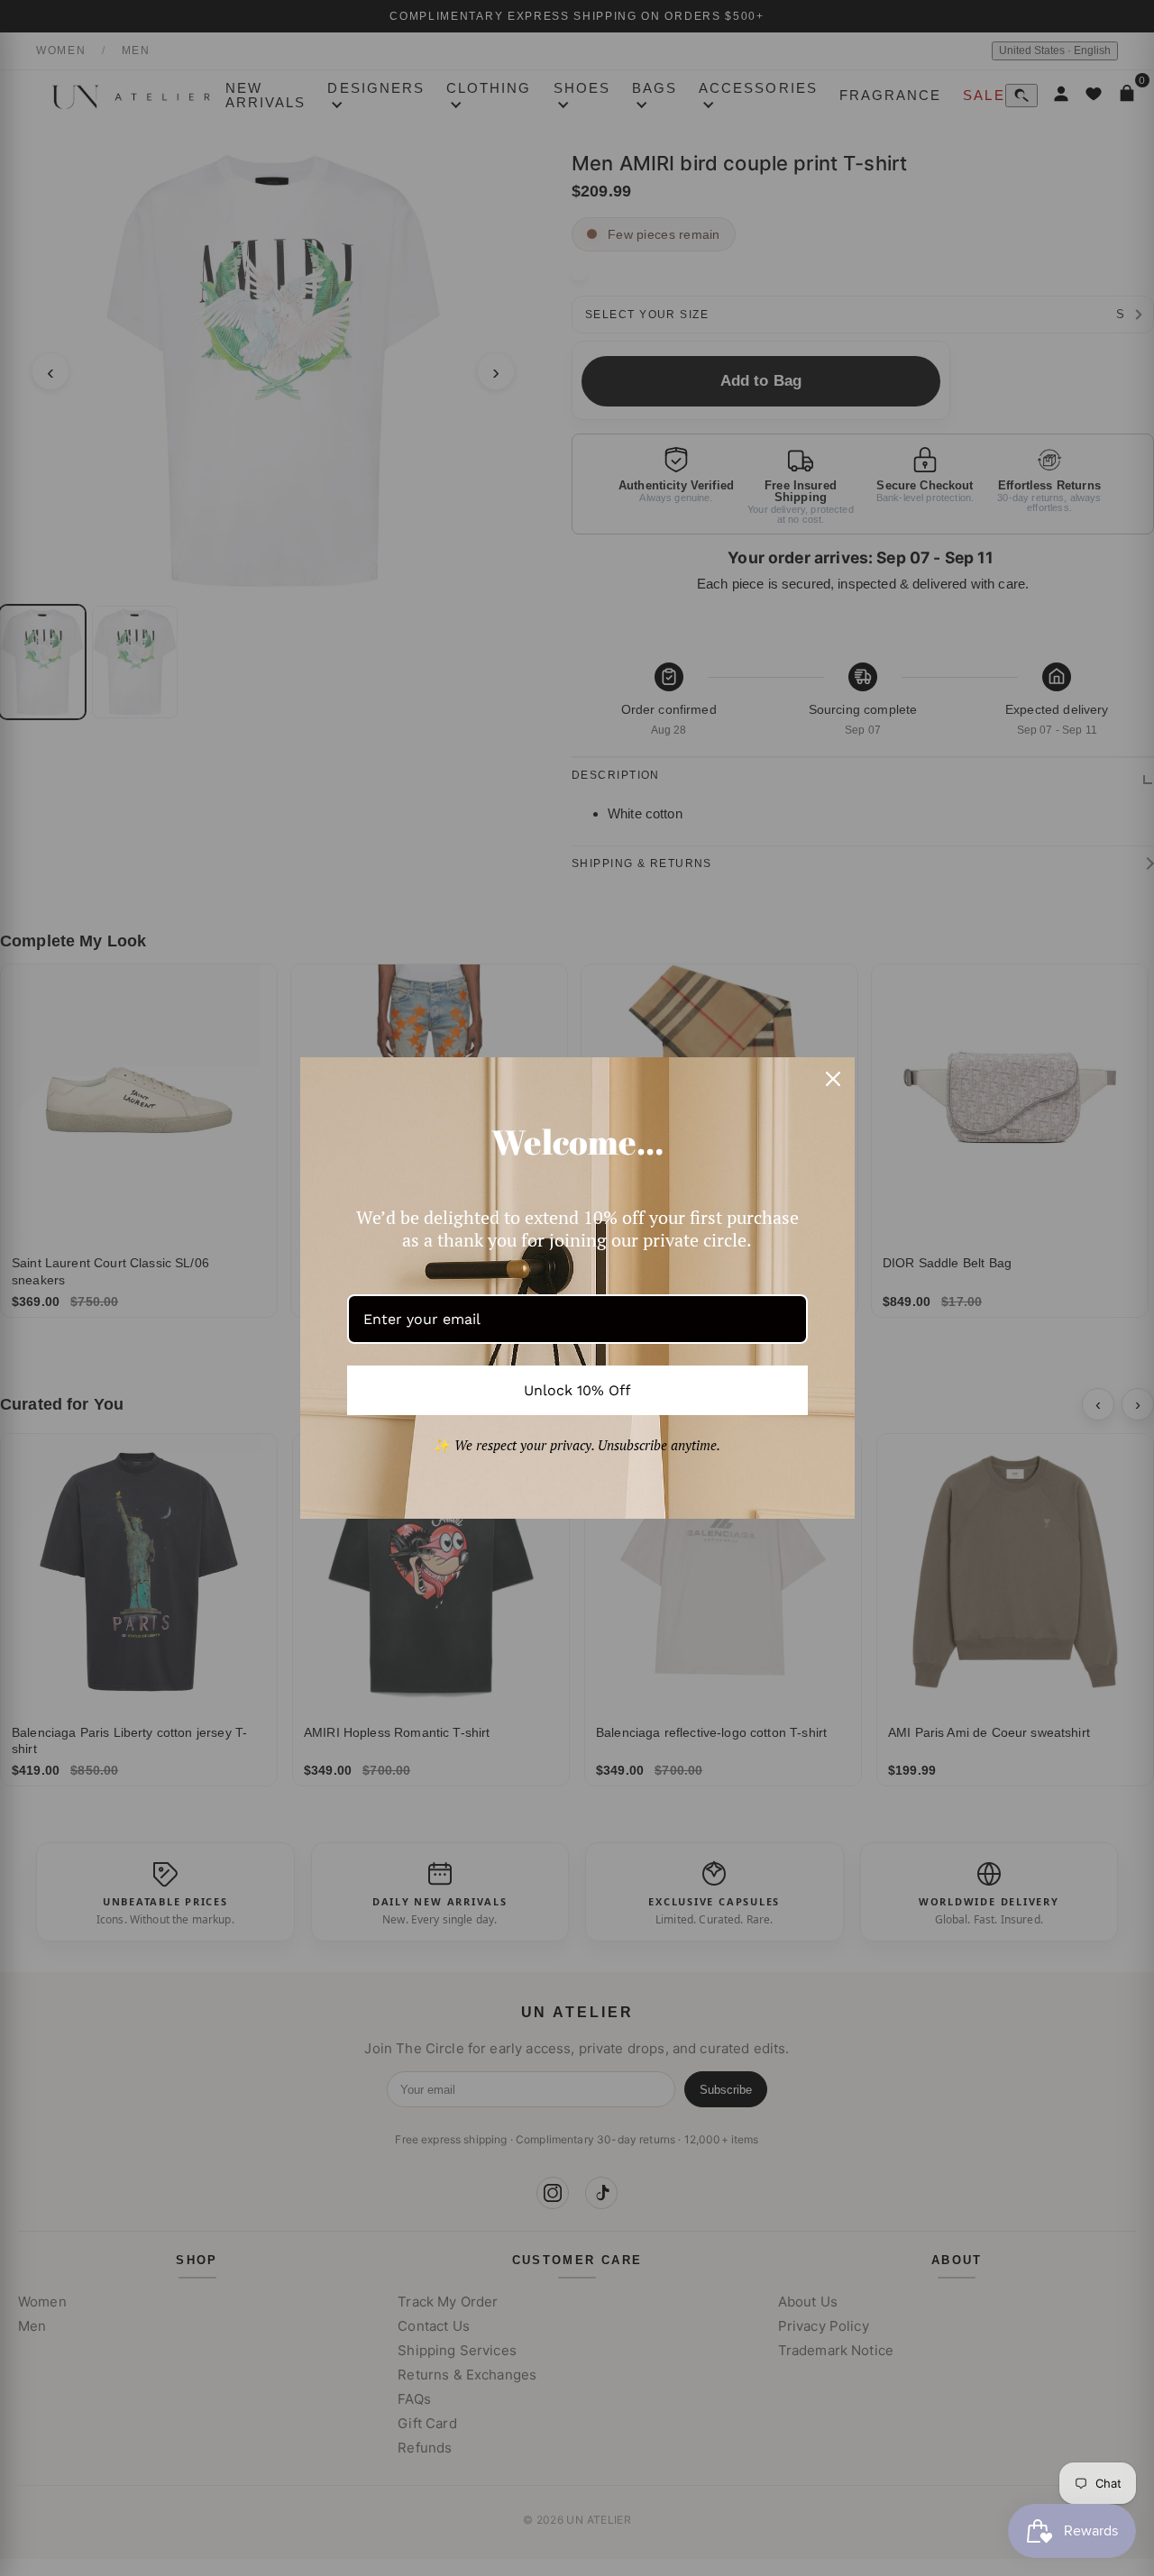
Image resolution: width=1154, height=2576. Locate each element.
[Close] (833, 1079)
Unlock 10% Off (577, 1390)
